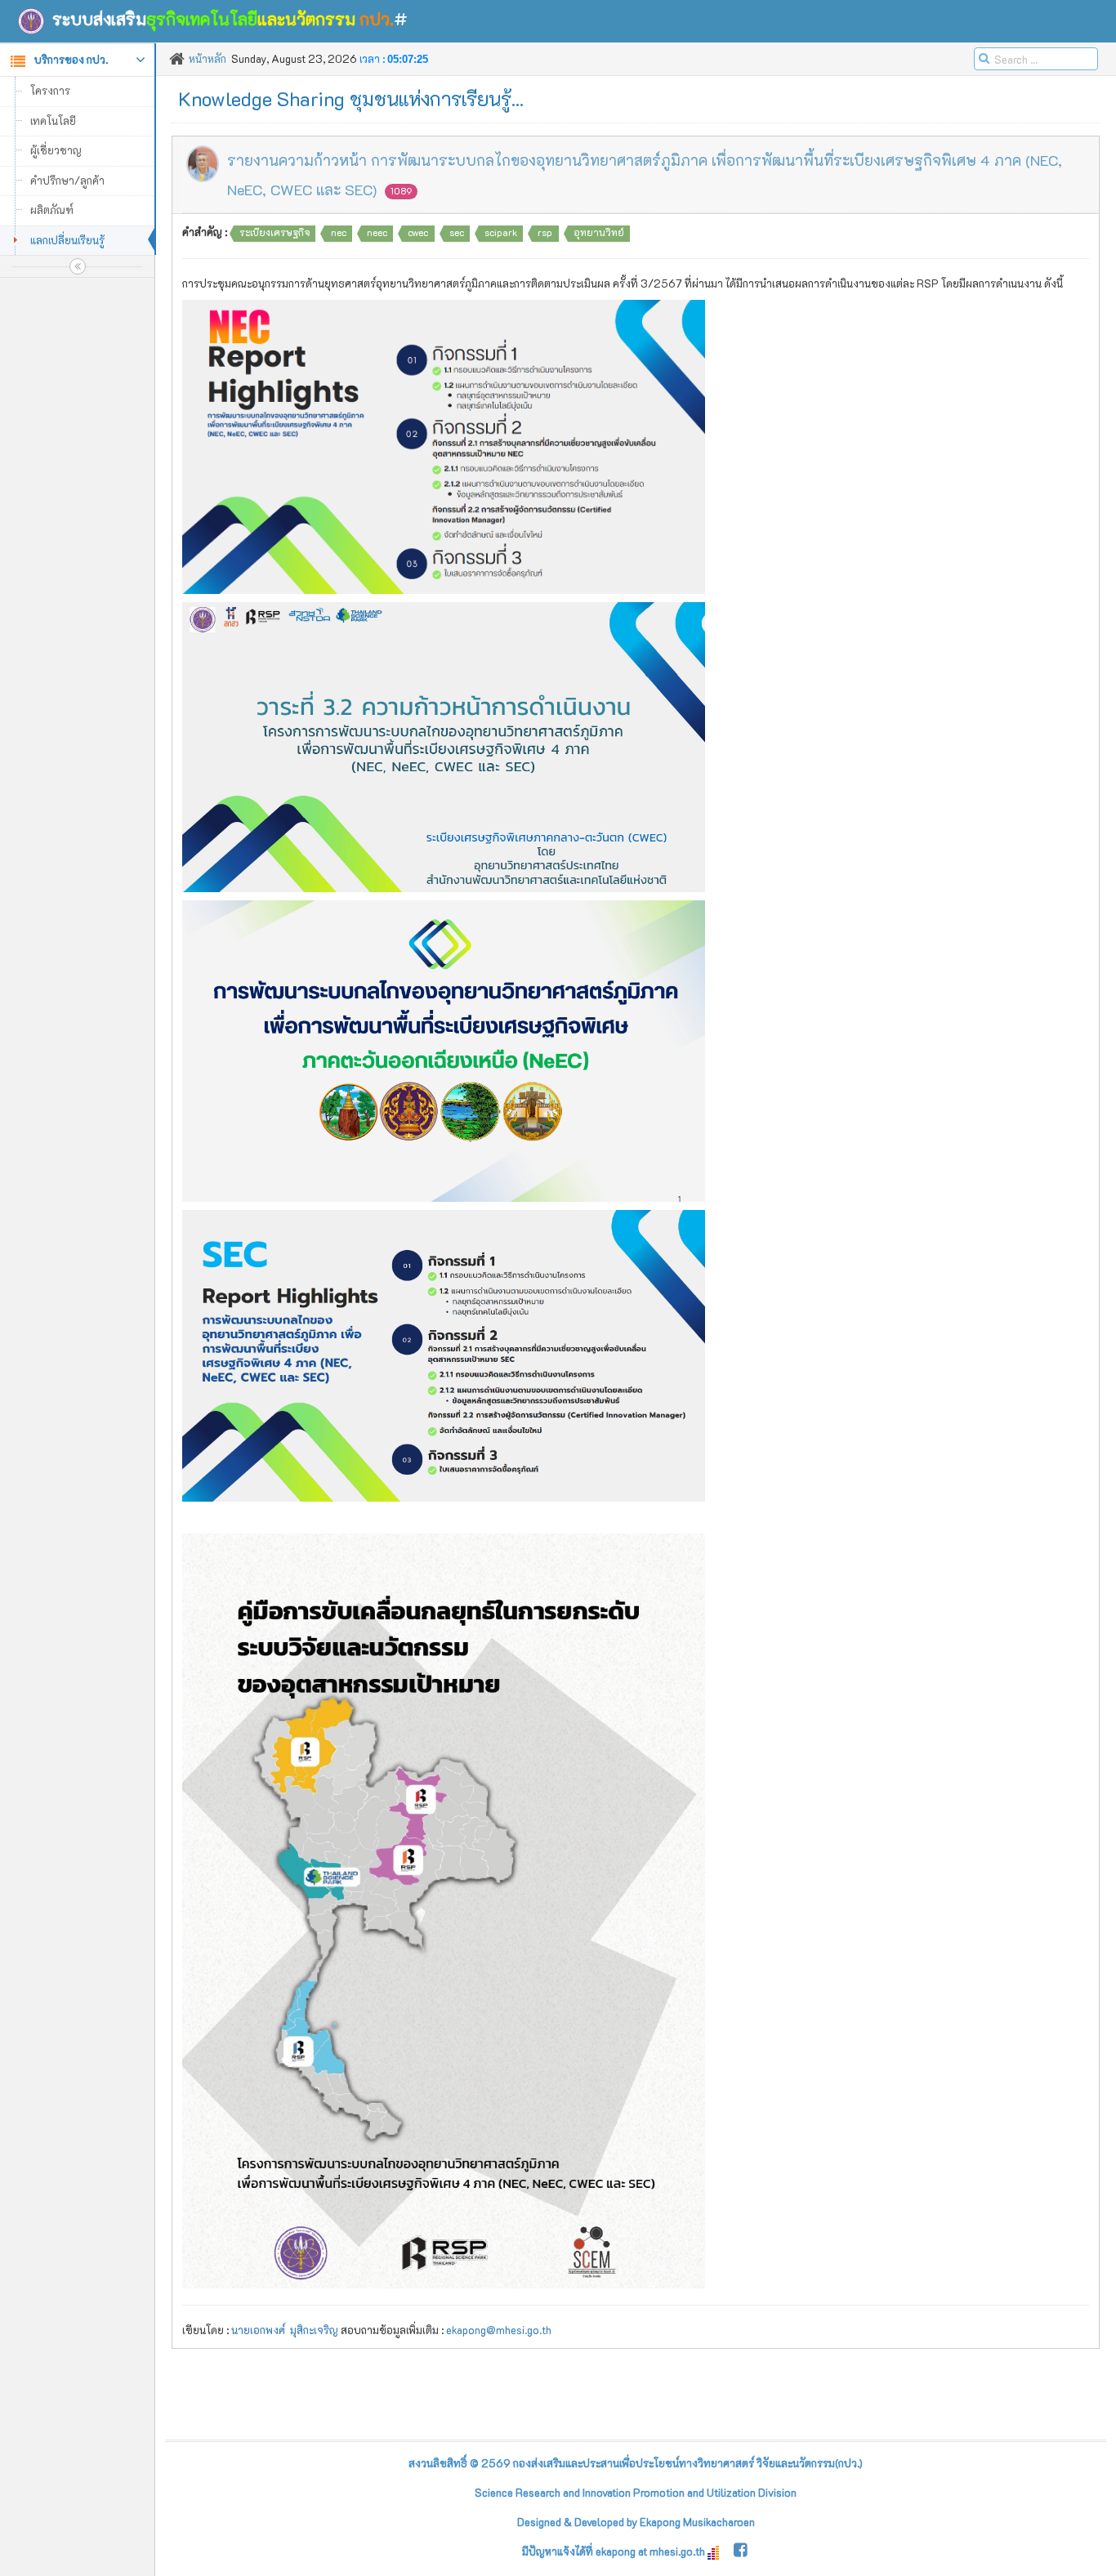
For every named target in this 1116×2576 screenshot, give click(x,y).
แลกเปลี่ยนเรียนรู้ (67, 240)
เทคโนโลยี (53, 121)
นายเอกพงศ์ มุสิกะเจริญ (285, 2330)
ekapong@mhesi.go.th (499, 2330)
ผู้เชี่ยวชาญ (56, 150)
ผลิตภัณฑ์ (52, 210)
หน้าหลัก (208, 58)
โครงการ (50, 90)
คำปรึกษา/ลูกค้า (67, 180)
